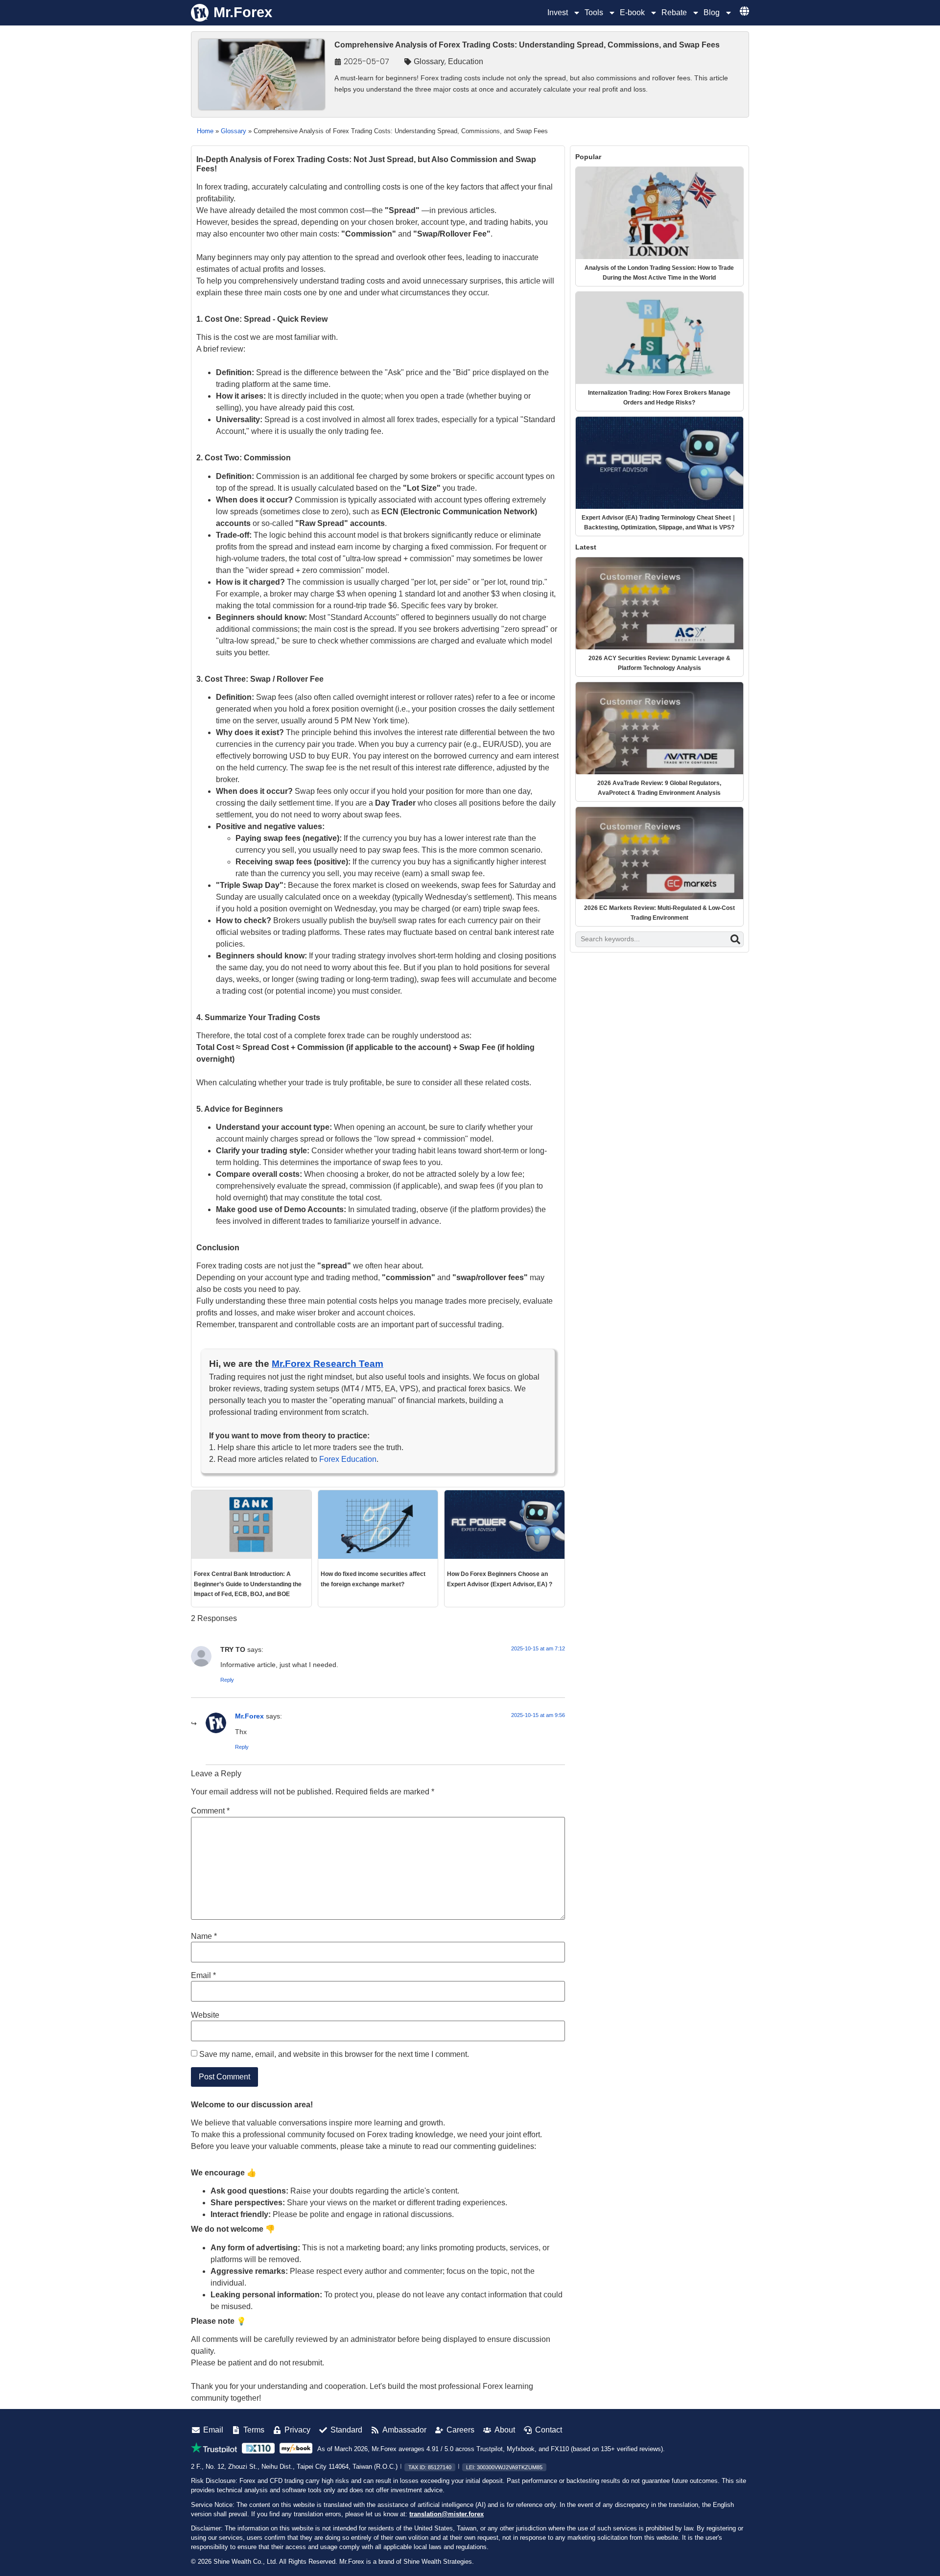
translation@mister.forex (446, 2514)
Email (203, 1976)
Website (205, 2015)
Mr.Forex (249, 1716)
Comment (210, 1811)
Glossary (429, 61)
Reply (227, 1680)
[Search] (735, 939)
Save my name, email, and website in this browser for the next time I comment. (334, 2054)
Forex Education (348, 1459)
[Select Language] (744, 11)
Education (466, 61)
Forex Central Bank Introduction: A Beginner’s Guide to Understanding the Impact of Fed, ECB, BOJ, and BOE (248, 1584)
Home (205, 131)
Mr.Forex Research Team (328, 1364)
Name (204, 1936)
